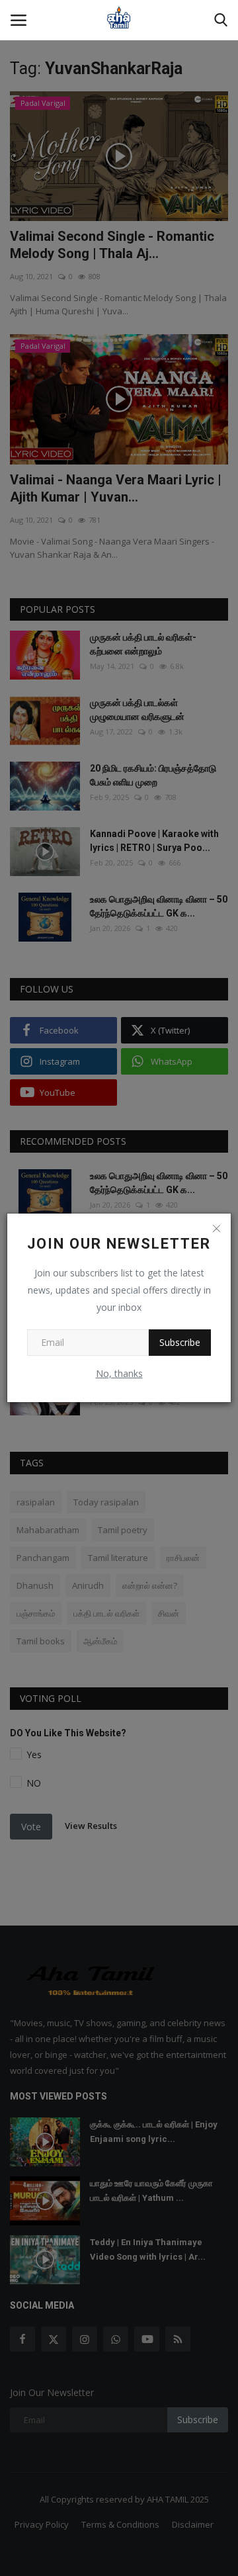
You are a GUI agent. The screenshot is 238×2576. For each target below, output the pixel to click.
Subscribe (180, 1342)
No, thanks (119, 1373)
